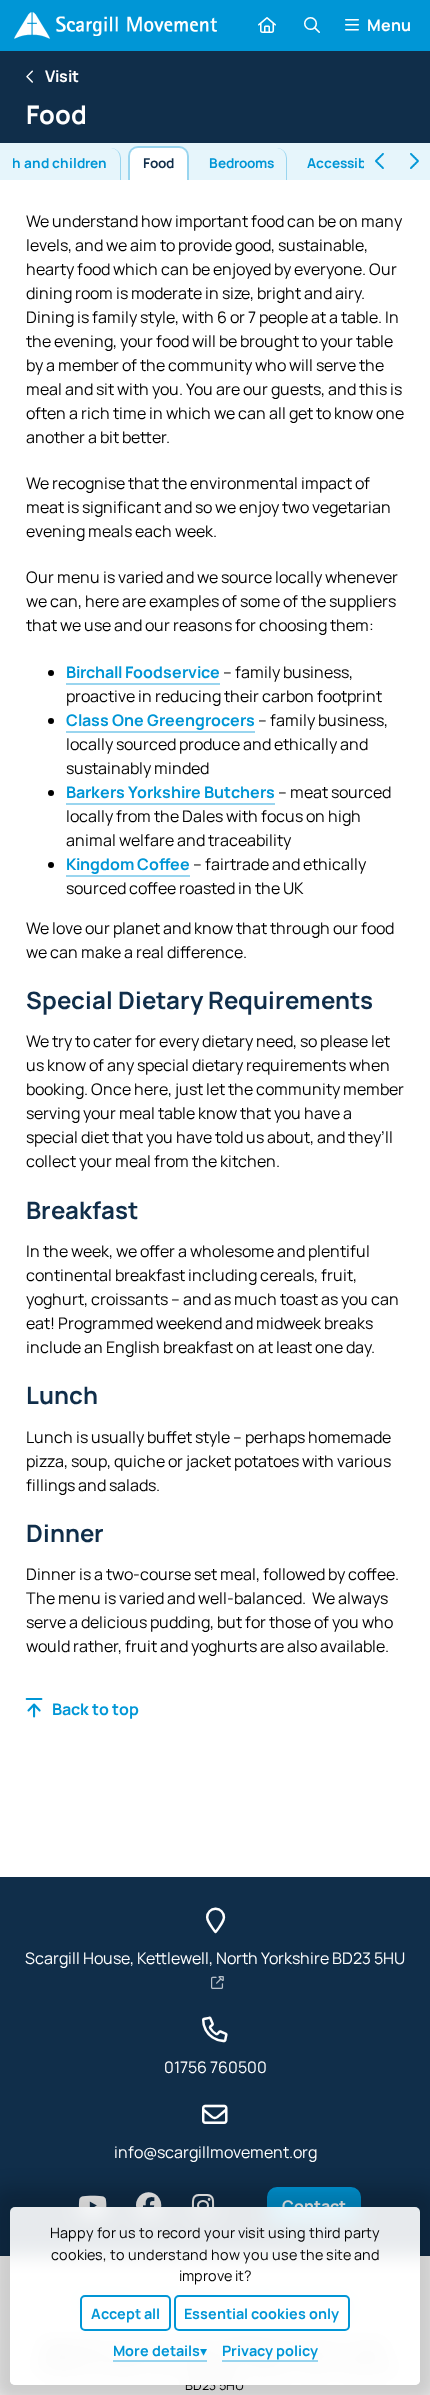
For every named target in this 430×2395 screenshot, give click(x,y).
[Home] (115, 26)
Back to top (95, 1709)
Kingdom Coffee (128, 864)
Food (158, 163)
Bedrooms (241, 163)
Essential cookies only (261, 2313)
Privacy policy (270, 2350)
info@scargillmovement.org (215, 2152)
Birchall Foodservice (143, 672)
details (156, 2350)
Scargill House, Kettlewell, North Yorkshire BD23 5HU (215, 1958)
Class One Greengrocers (160, 720)
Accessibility (349, 163)
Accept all (125, 2313)
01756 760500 (215, 2067)
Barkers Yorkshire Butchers (170, 792)
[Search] (311, 25)
